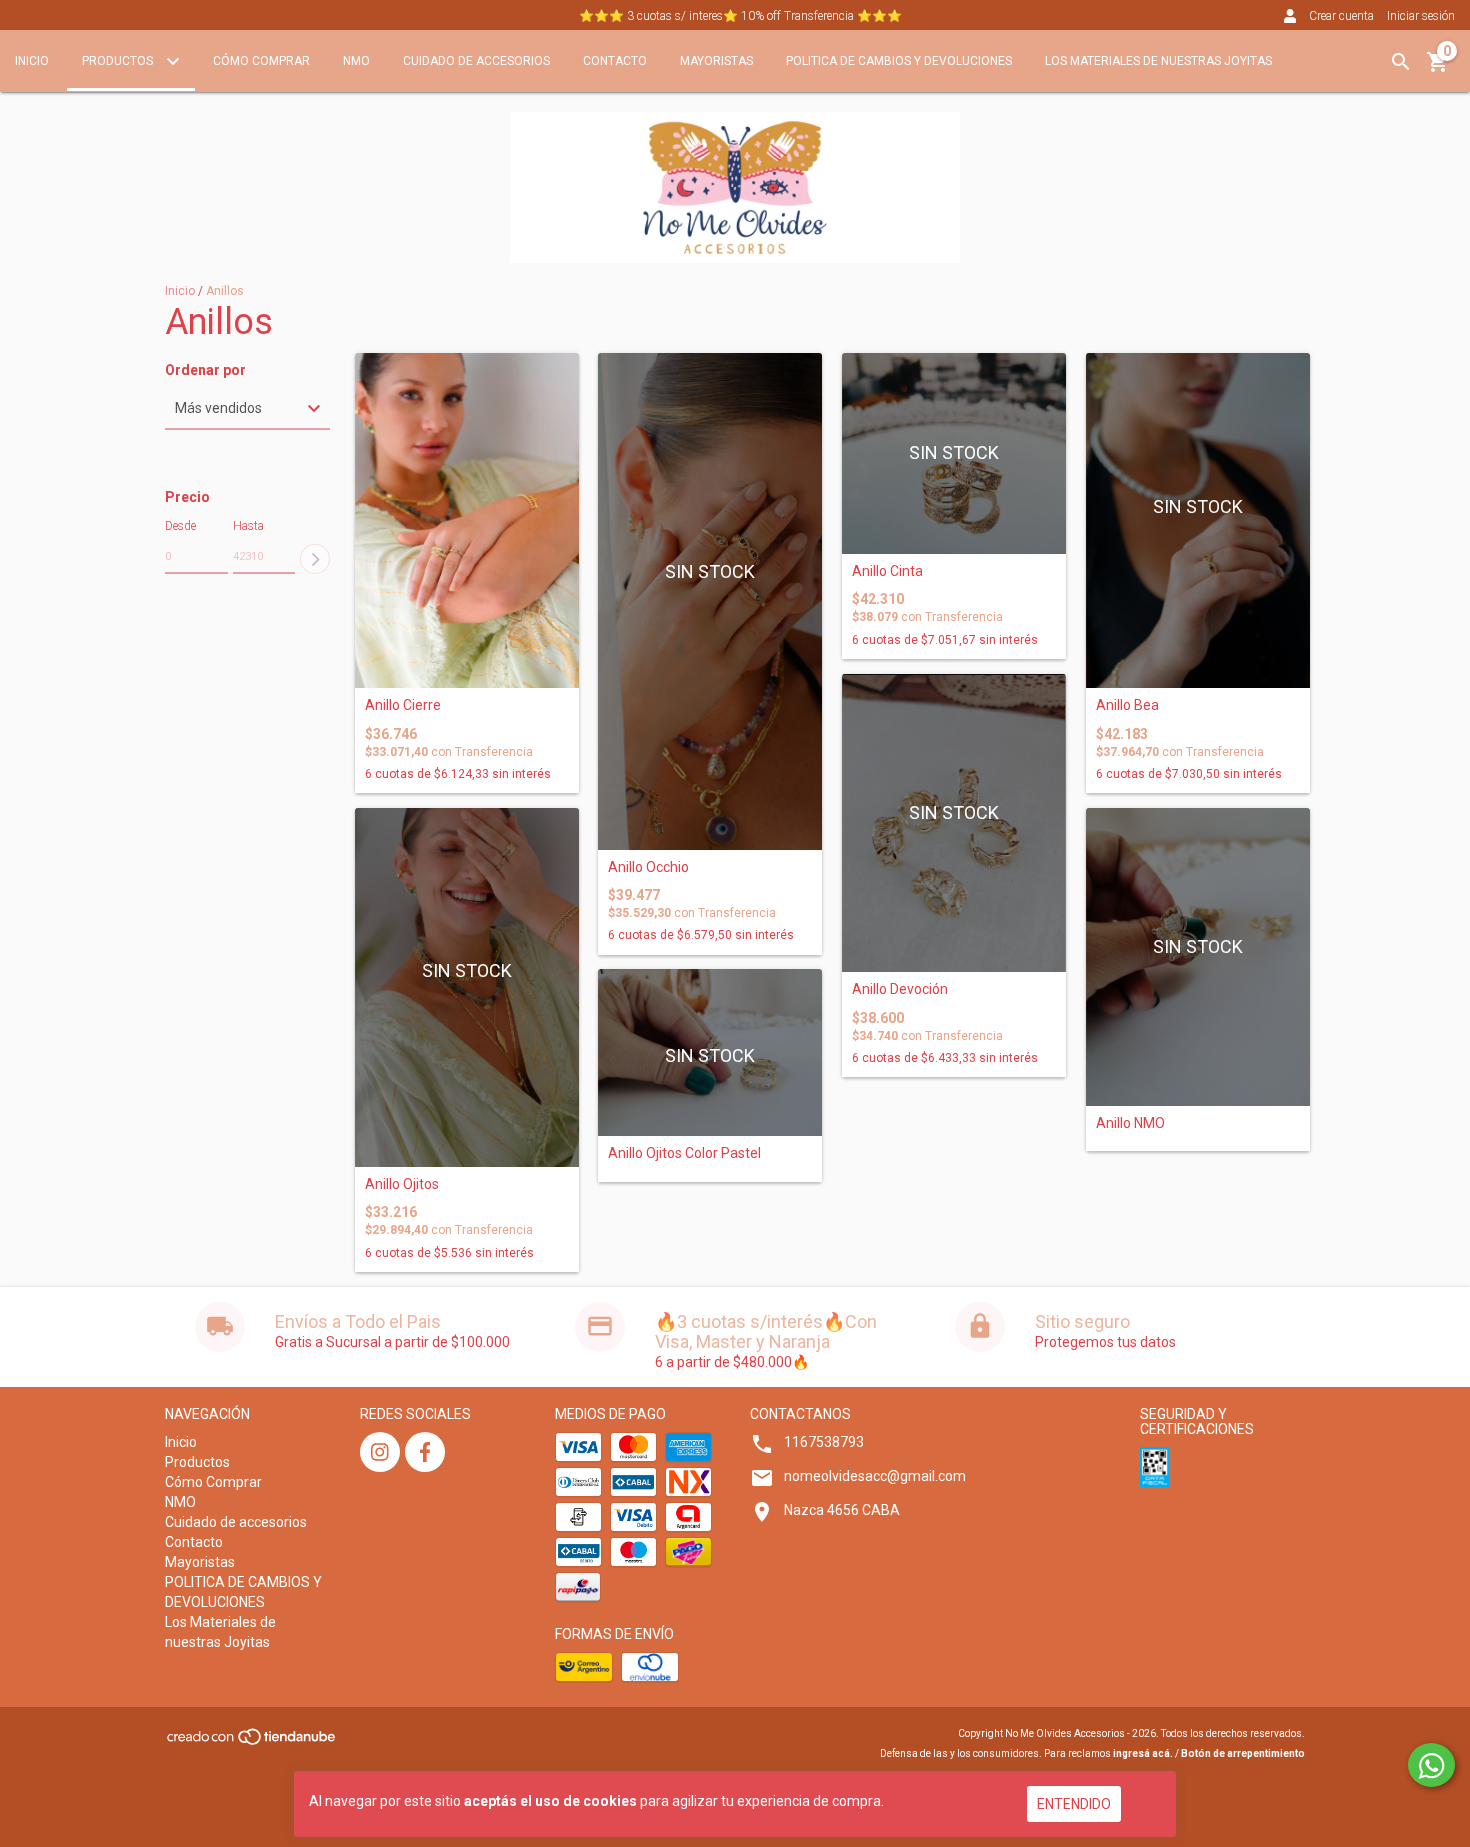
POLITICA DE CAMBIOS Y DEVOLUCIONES (899, 61)
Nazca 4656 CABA (842, 1510)
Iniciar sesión (1421, 16)
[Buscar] (1401, 62)
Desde (180, 526)
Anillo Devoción (900, 989)
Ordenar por (205, 370)
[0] (1438, 69)
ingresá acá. (1143, 1753)
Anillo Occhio (648, 867)
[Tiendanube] (252, 1743)
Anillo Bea (1127, 705)
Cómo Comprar (261, 61)
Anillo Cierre (403, 705)
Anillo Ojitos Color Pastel (684, 1153)
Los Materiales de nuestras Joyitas (1158, 61)
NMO (356, 61)
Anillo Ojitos (402, 1184)
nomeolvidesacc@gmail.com (875, 1476)
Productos (119, 61)
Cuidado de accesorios (476, 61)
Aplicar (315, 559)
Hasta (248, 526)
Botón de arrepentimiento (1243, 1753)
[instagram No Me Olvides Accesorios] (380, 1452)
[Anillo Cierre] (467, 521)
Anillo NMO (1130, 1123)
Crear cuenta (1341, 16)
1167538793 (824, 1442)
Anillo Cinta (887, 571)
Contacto (615, 61)
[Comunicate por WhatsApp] (1431, 1765)
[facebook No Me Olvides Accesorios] (425, 1452)
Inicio (32, 61)
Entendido (1074, 1804)
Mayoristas (716, 61)
